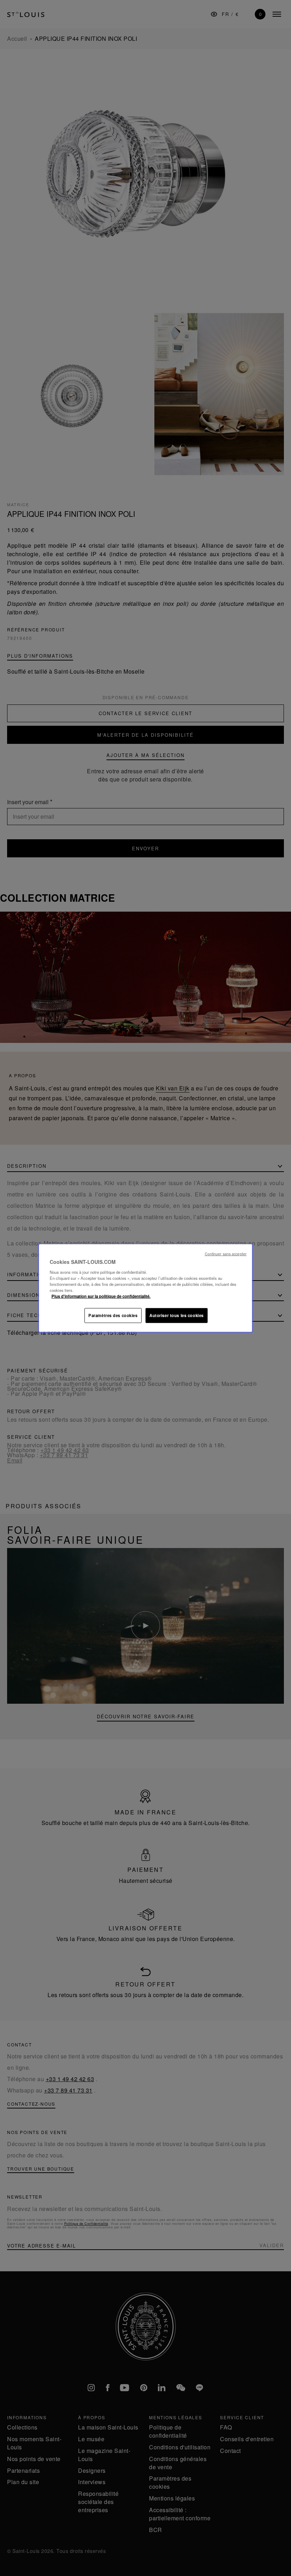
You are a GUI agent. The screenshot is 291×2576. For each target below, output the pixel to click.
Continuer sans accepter (226, 1254)
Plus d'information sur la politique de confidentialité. (101, 1296)
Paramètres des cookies (113, 1315)
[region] (145, 1288)
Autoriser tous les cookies (177, 1315)
